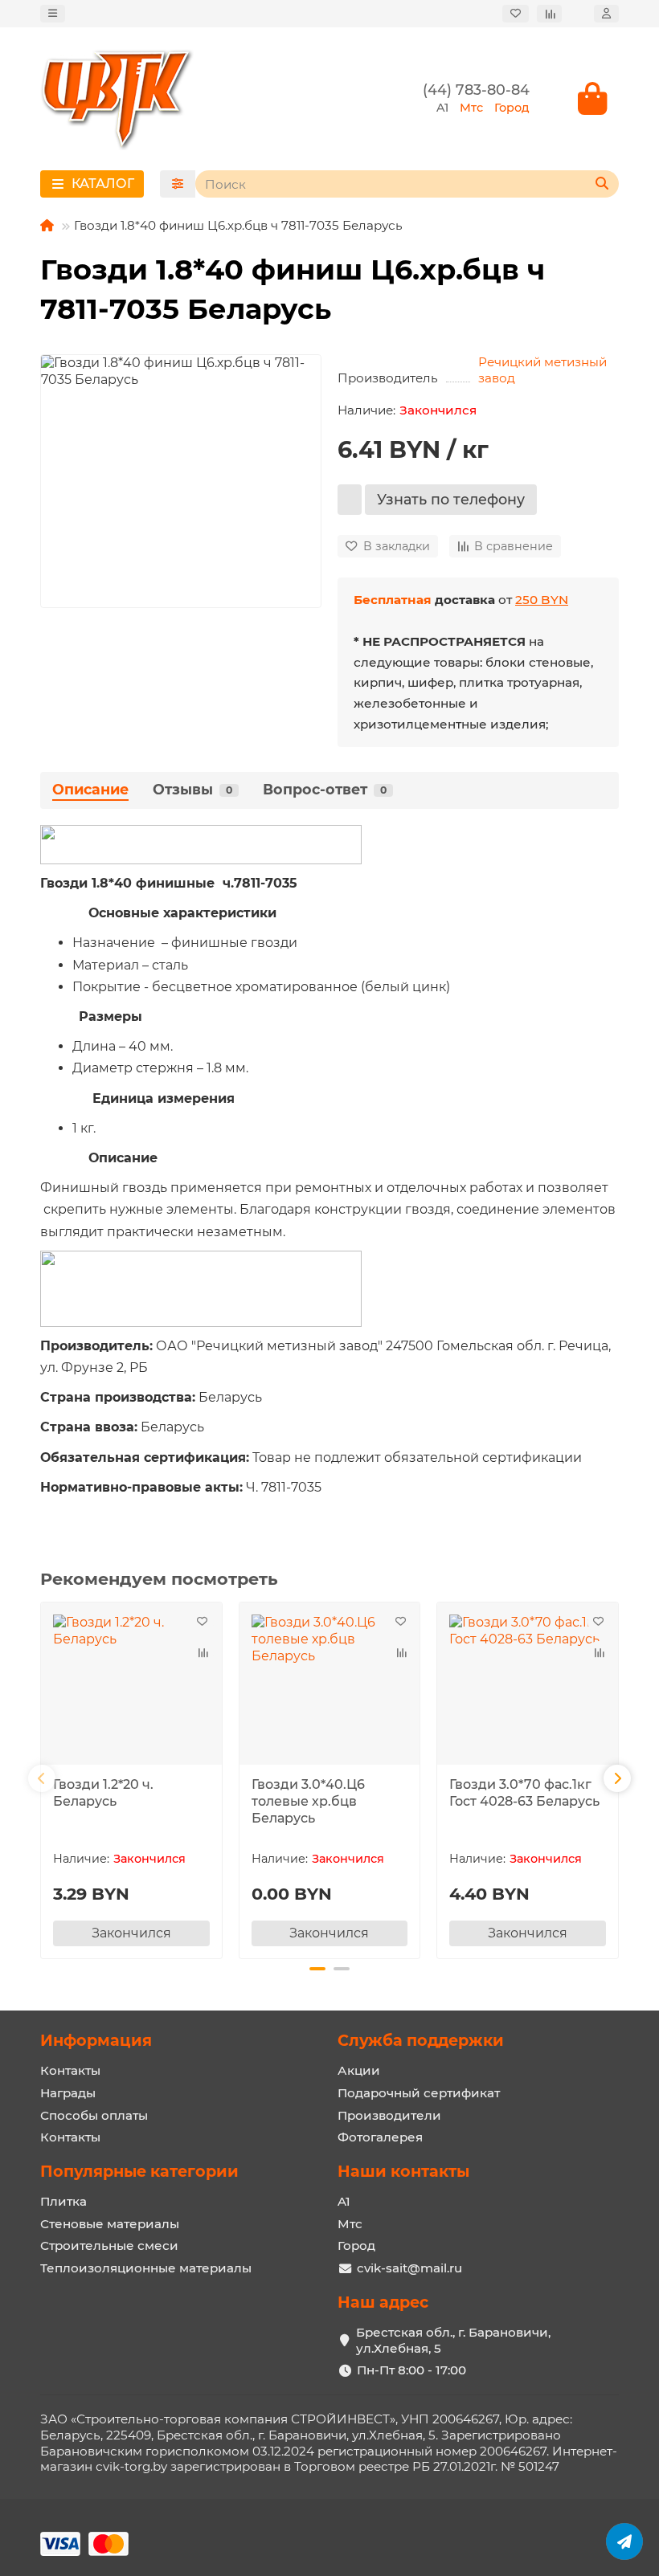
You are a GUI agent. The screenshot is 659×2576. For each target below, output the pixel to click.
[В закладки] (203, 1622)
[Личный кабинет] (606, 14)
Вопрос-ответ (325, 789)
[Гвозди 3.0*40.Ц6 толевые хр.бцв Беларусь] (330, 1686)
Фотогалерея (380, 2137)
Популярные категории (139, 2171)
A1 (344, 2201)
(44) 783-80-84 (476, 90)
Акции (359, 2070)
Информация (96, 2040)
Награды (68, 2093)
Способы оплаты (94, 2115)
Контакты (70, 2070)
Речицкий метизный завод (542, 370)
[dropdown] (53, 14)
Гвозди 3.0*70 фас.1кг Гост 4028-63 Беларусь (524, 1793)
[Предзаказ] (350, 500)
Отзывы (192, 789)
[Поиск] (602, 184)
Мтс (350, 2224)
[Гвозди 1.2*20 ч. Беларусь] (131, 1686)
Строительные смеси (109, 2245)
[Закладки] (516, 14)
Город (356, 2245)
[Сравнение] (549, 14)
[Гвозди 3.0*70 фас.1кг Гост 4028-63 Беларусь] (528, 1686)
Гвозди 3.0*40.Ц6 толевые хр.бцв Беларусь (308, 1801)
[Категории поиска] (178, 184)
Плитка (63, 2201)
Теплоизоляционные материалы (146, 2268)
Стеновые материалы (110, 2224)
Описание (90, 789)
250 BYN (542, 600)
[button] (42, 1778)
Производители (389, 2115)
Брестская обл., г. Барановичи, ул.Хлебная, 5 (453, 2340)
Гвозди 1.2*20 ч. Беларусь (103, 1793)
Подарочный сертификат (419, 2093)
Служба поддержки (421, 2040)
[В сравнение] (203, 1652)
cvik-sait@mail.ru (409, 2268)
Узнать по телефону (451, 499)
